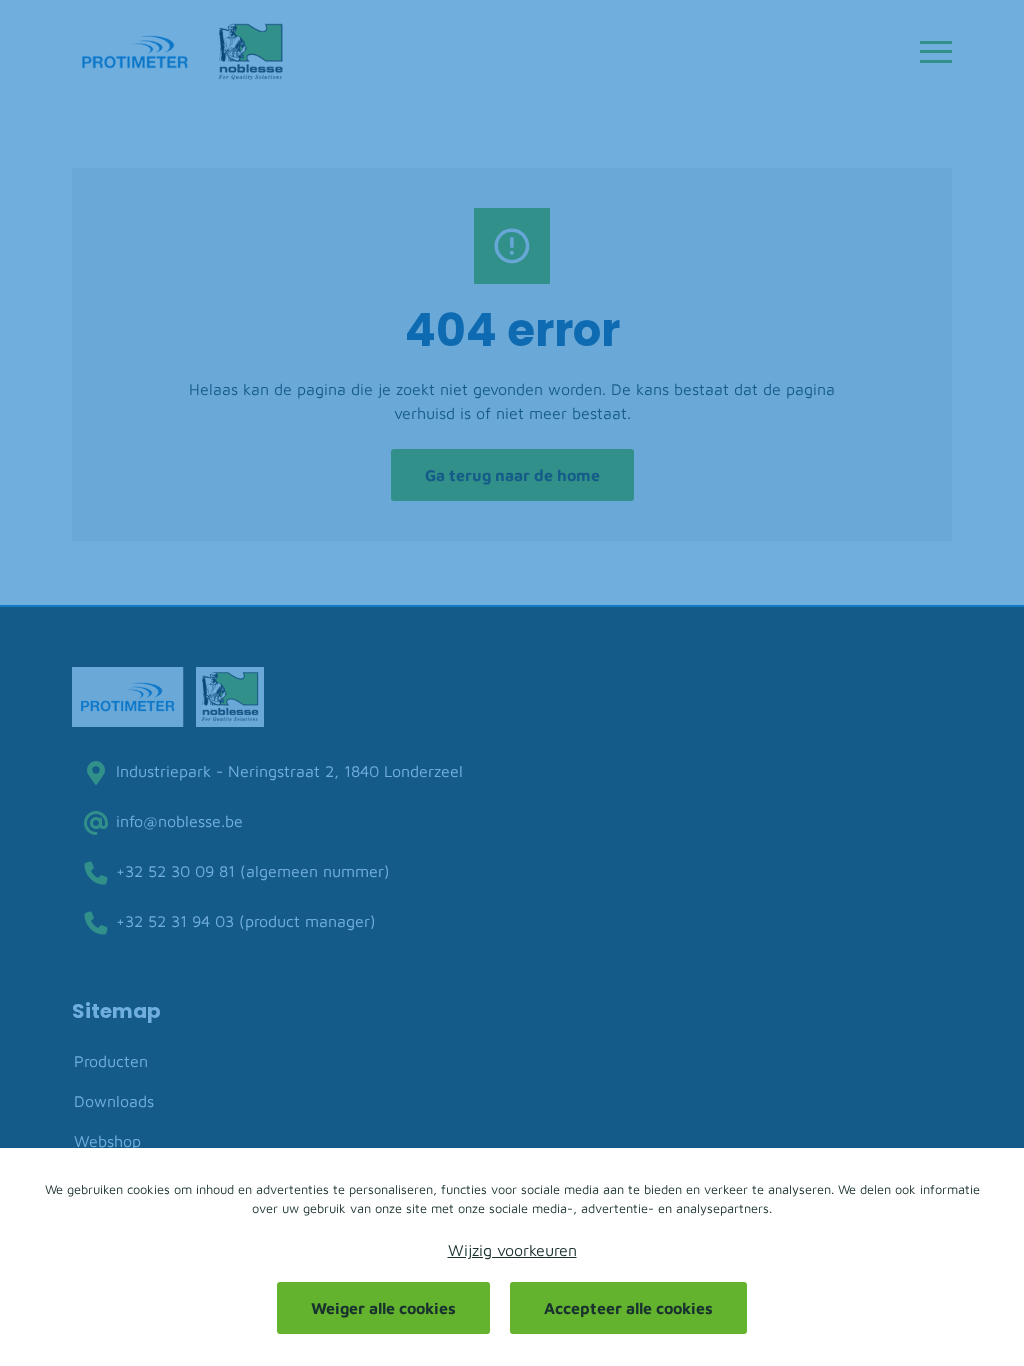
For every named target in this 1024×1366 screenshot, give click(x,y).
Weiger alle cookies (383, 1308)
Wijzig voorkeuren (512, 1250)
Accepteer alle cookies (628, 1308)
